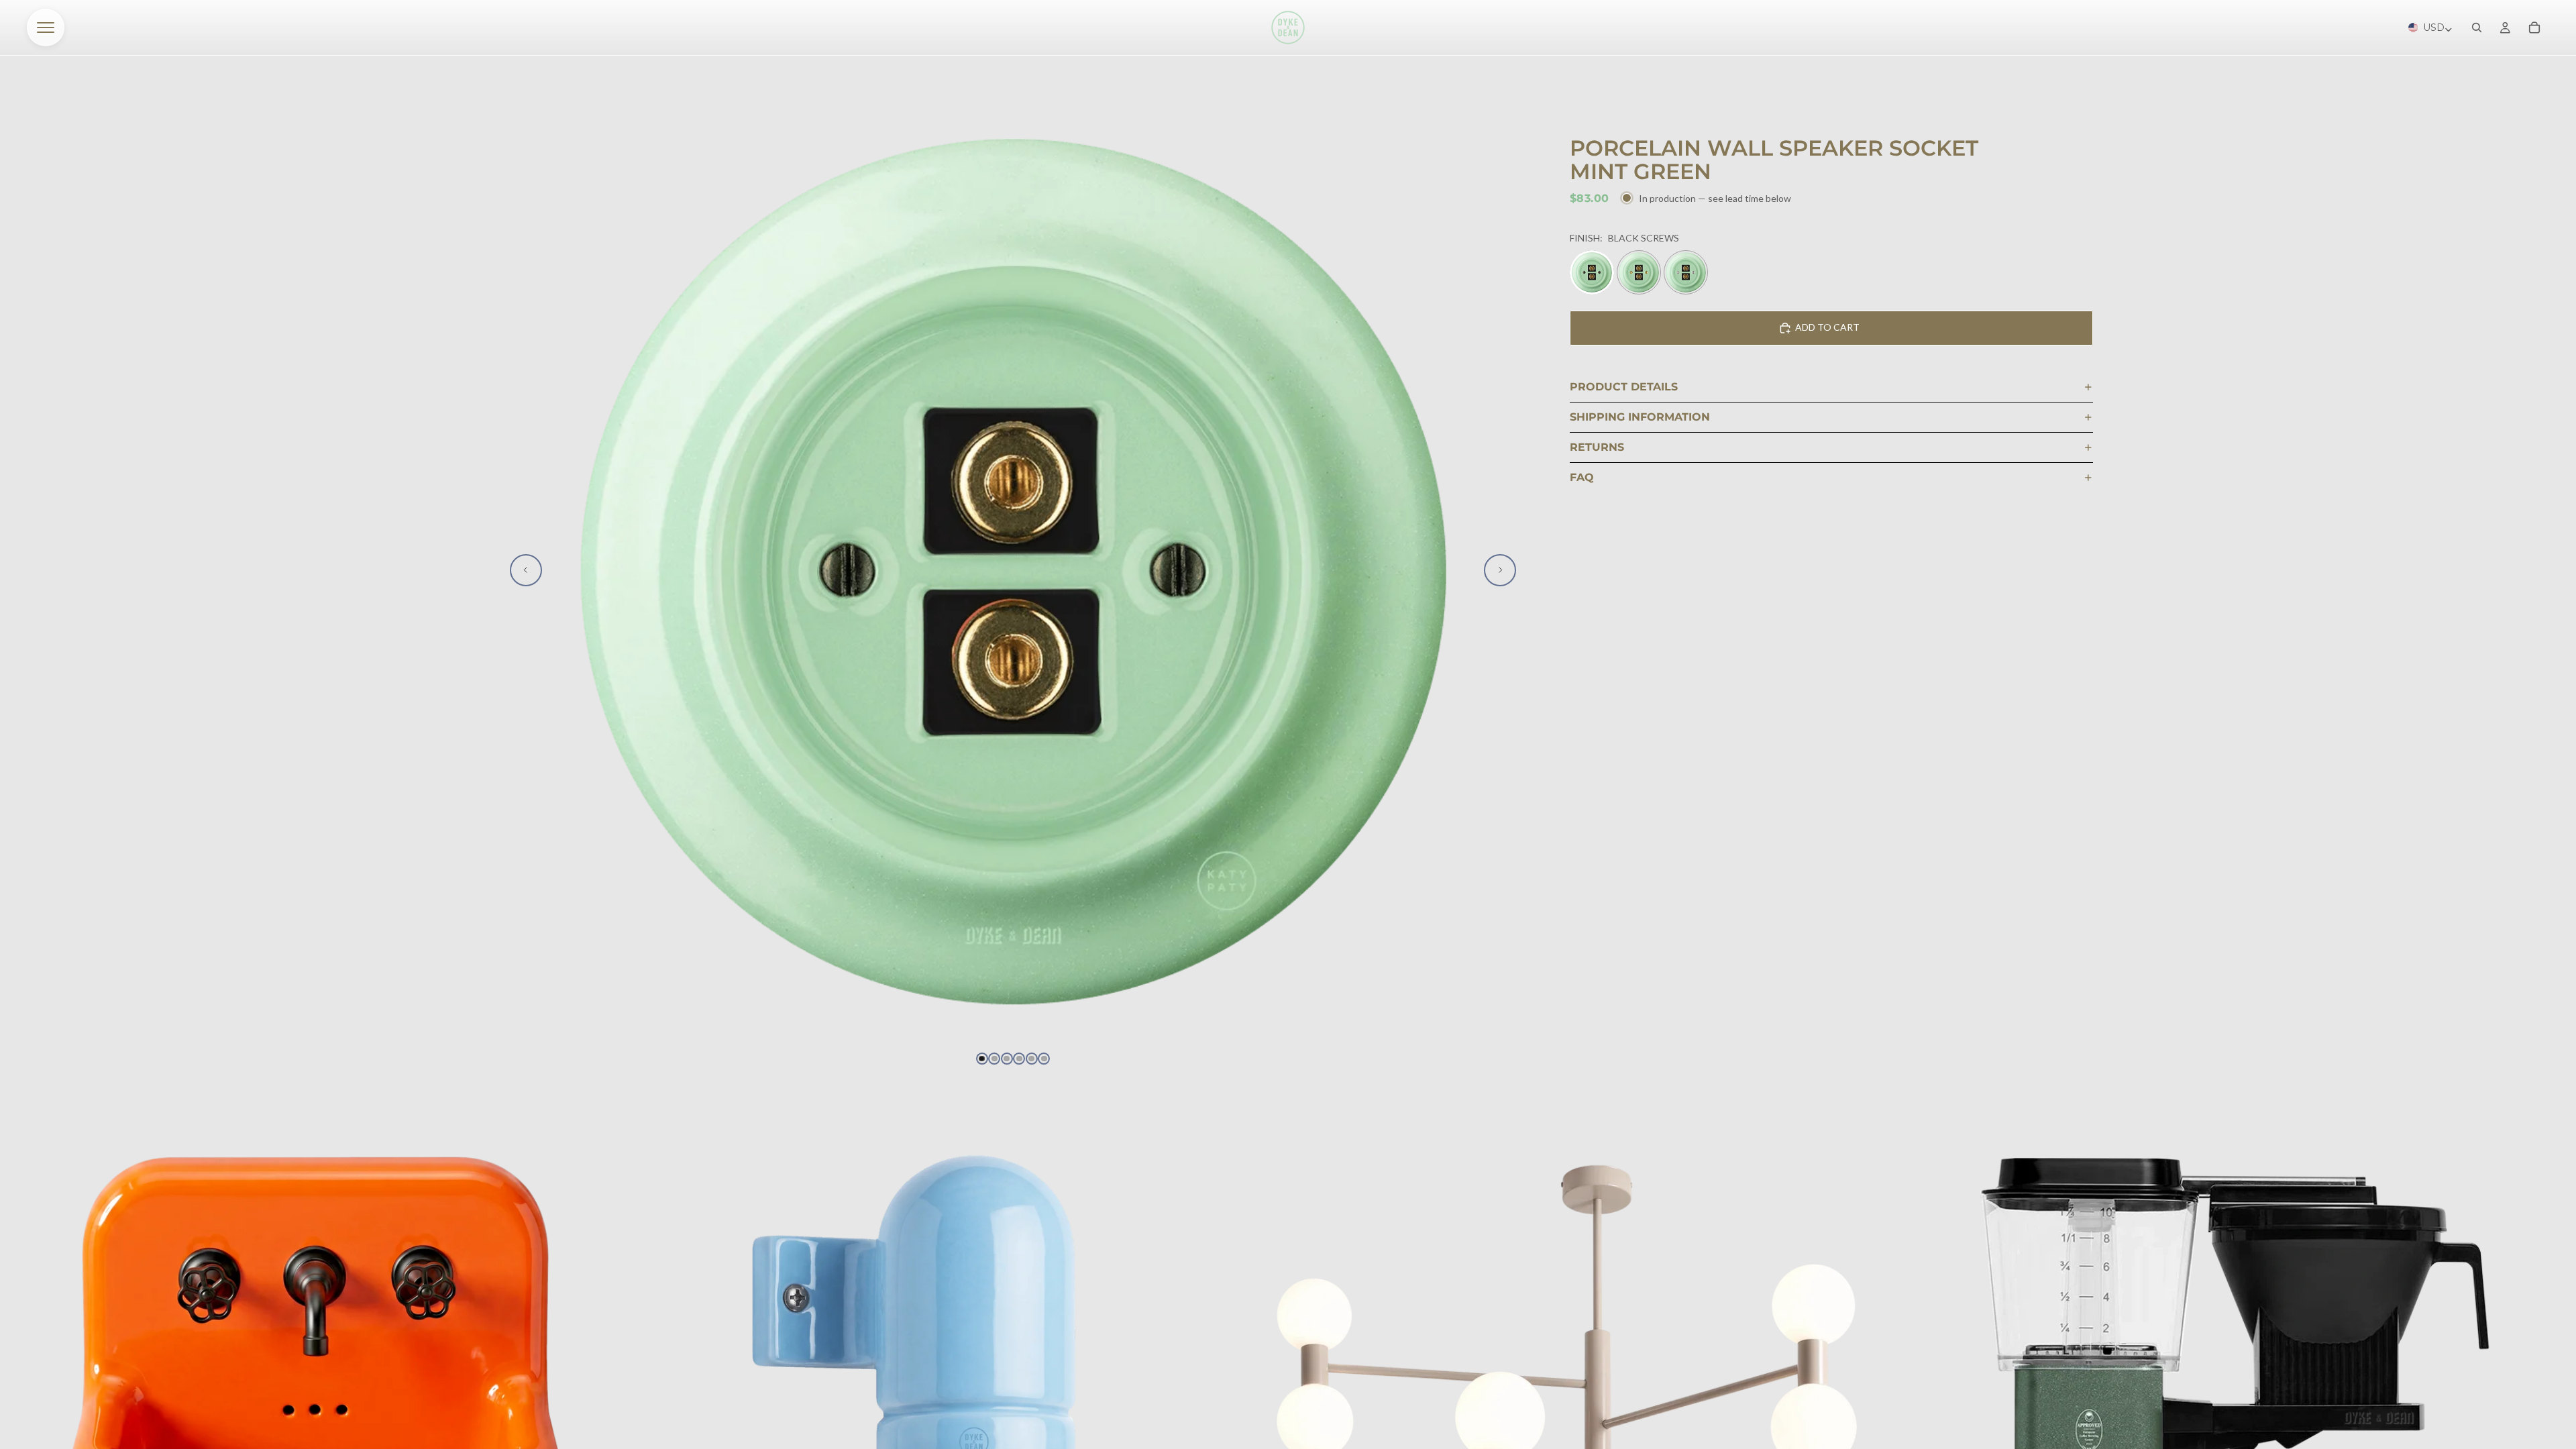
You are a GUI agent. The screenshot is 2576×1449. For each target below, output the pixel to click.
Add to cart (1827, 327)
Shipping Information (1640, 417)
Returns (1597, 447)
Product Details (1624, 387)
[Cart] (2534, 28)
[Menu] (46, 28)
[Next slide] (1500, 570)
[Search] (2477, 28)
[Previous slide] (526, 570)
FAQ (1582, 477)
